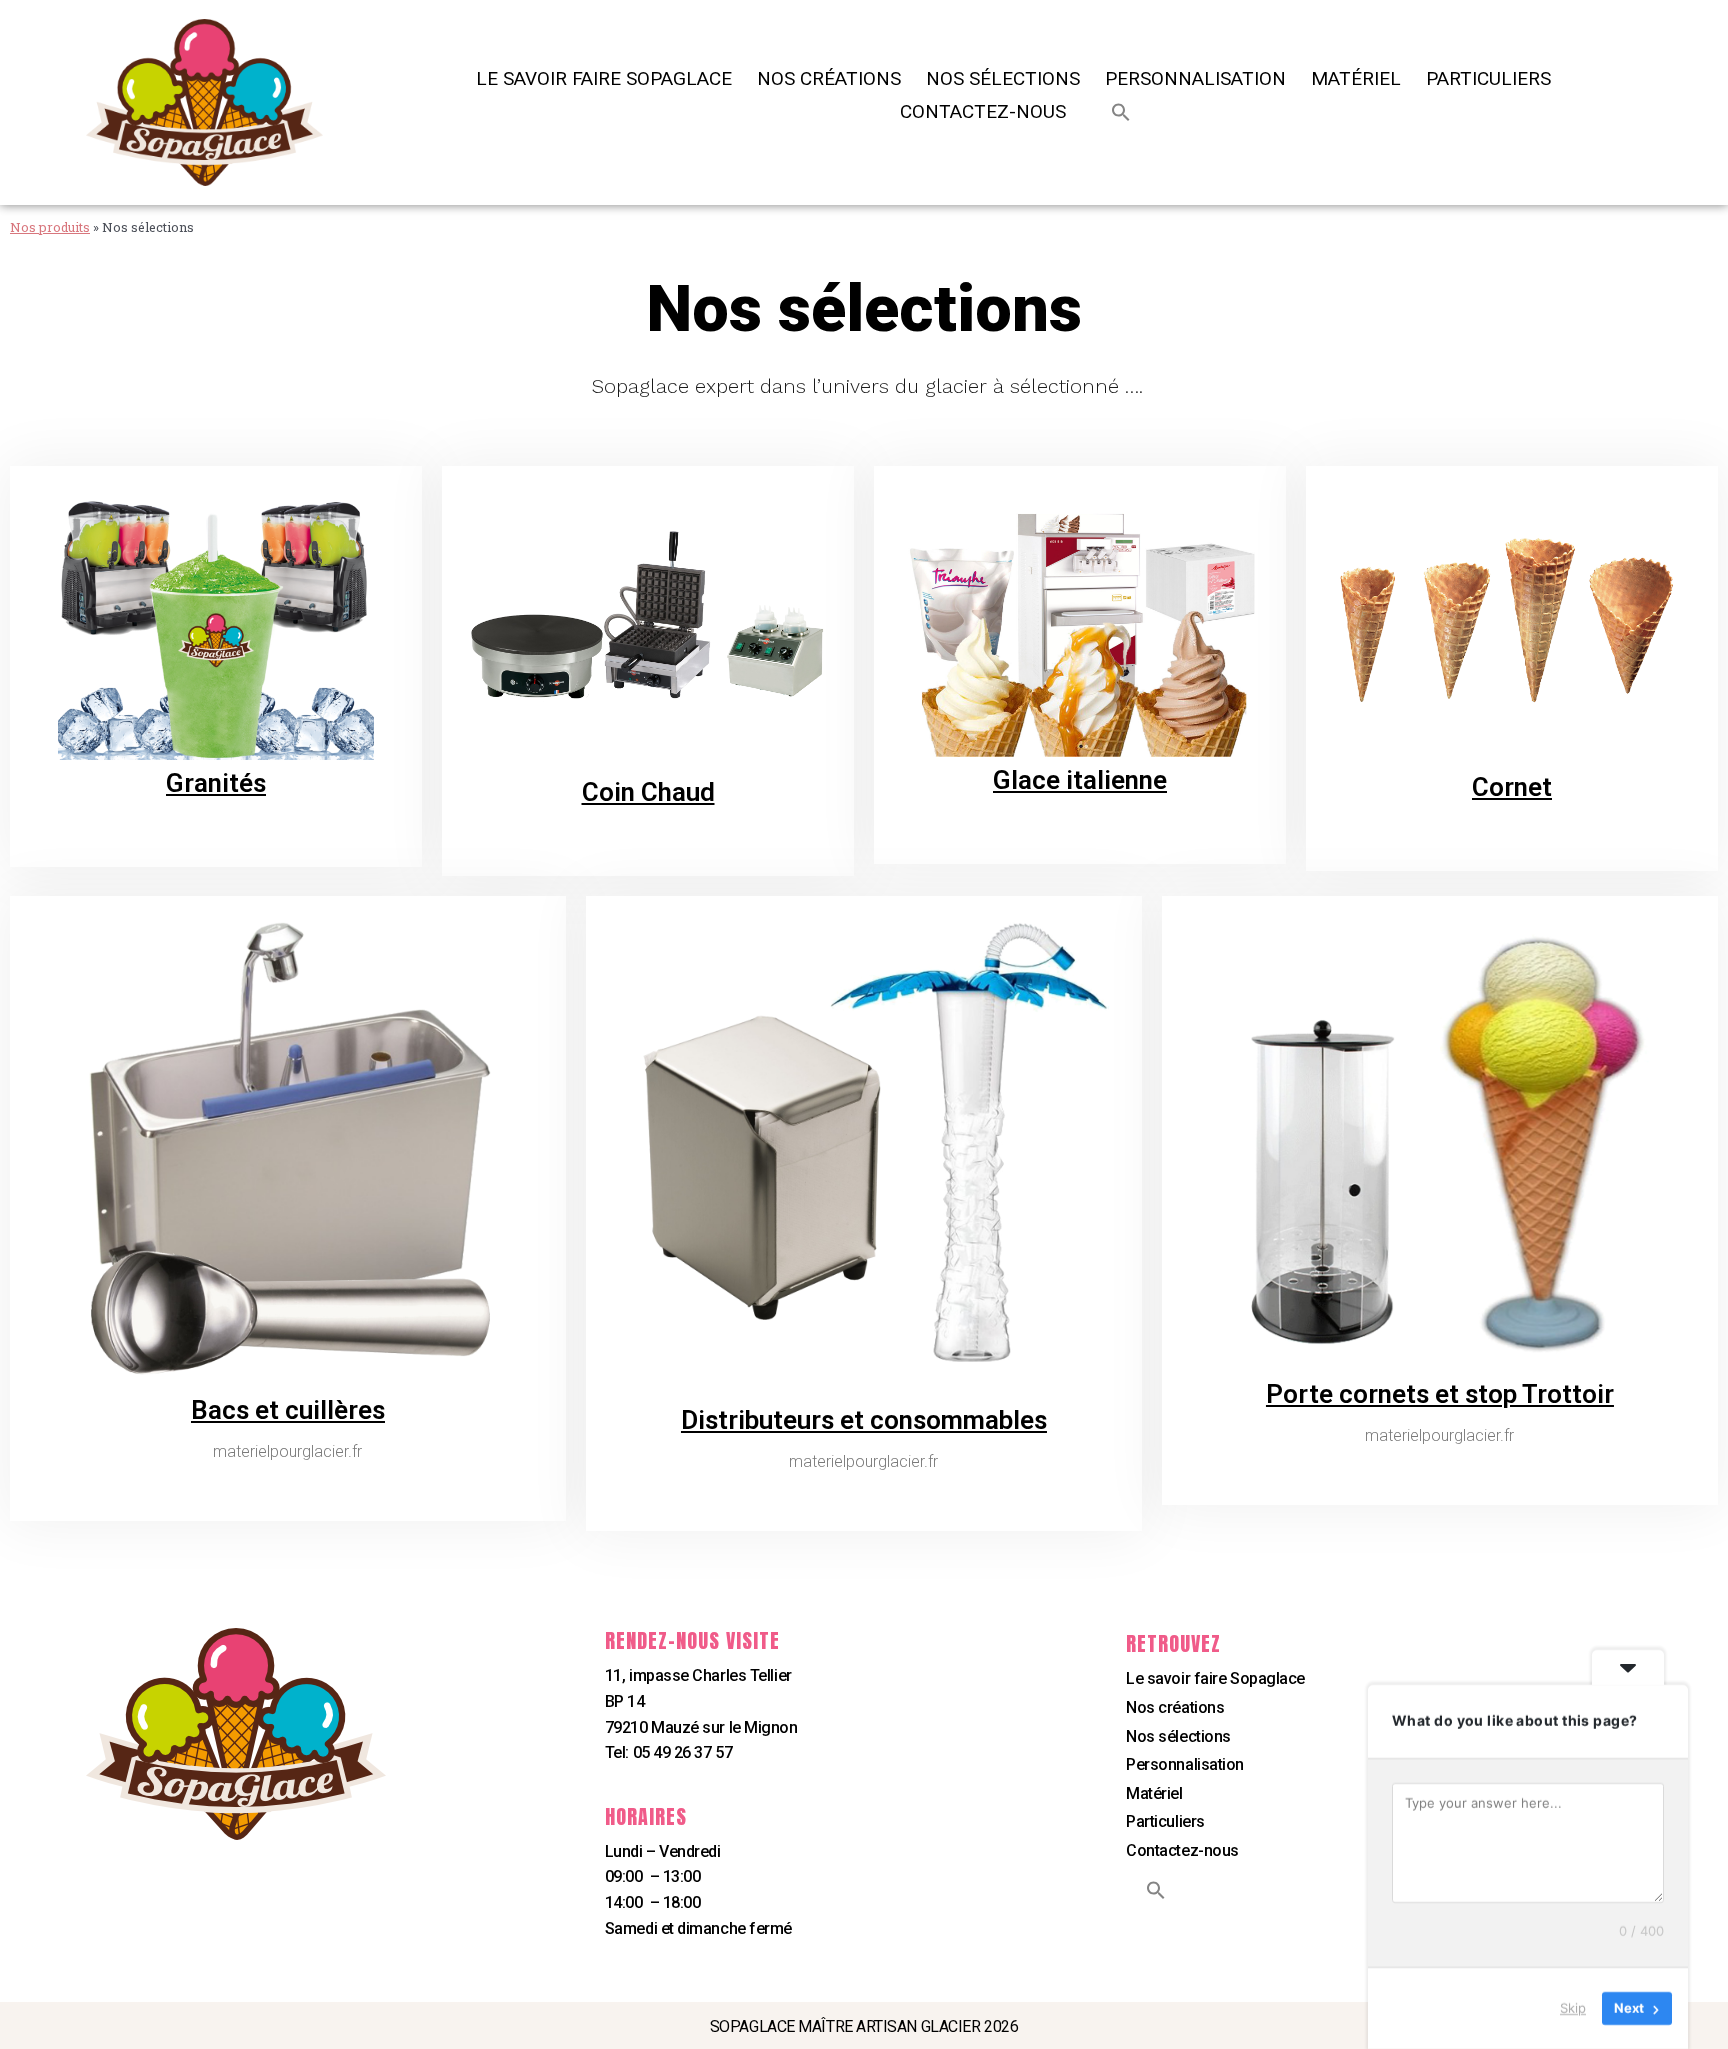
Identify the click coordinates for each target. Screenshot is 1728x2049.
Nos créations (829, 79)
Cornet (1512, 787)
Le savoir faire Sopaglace (604, 79)
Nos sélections (1003, 79)
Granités (216, 783)
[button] (1121, 112)
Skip (1573, 2008)
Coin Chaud (648, 792)
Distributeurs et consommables (864, 1420)
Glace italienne (1080, 780)
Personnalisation (1195, 79)
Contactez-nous (983, 111)
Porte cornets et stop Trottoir (1440, 1394)
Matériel (1356, 79)
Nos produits (50, 227)
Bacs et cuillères (288, 1410)
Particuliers (1488, 79)
